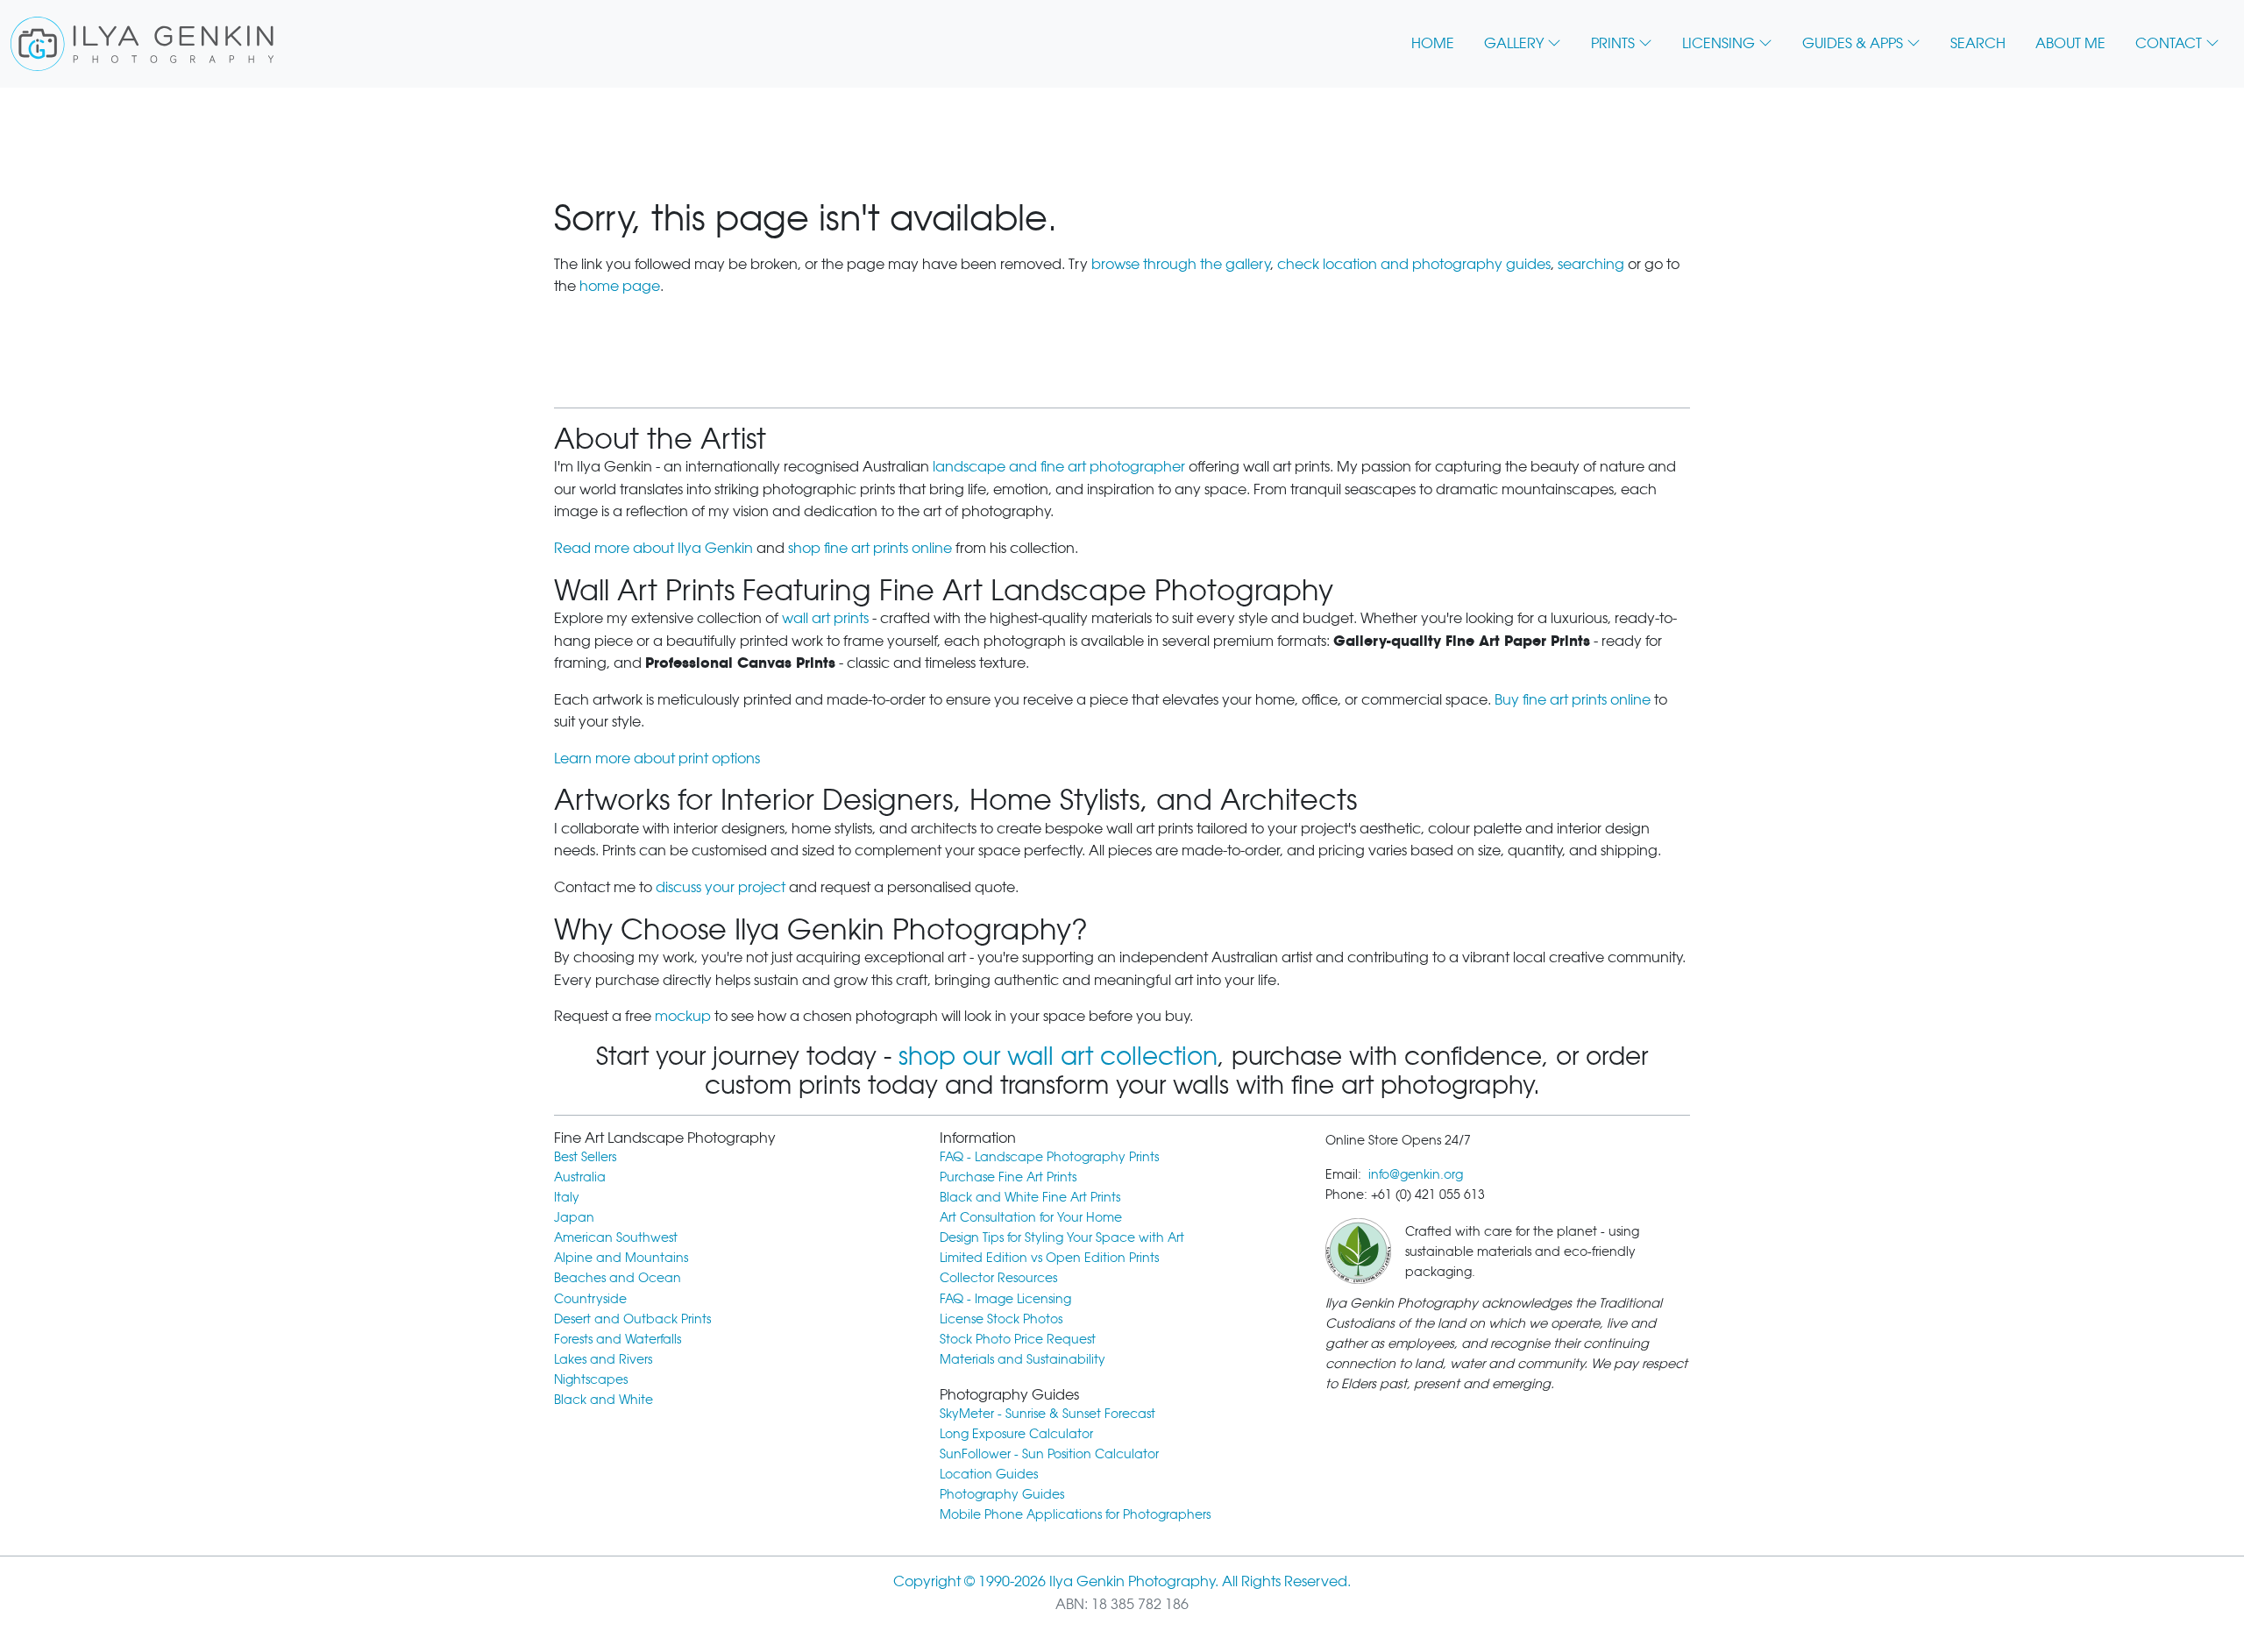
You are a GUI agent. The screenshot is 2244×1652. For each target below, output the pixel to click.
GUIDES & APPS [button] (1853, 43)
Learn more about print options (657, 759)
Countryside (590, 1298)
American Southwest (616, 1237)
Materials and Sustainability (1023, 1359)
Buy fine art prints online (1573, 700)
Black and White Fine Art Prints (1030, 1197)
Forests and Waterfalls (618, 1339)
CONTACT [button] (2169, 43)
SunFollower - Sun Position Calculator (1049, 1453)
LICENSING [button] (1719, 43)
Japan (574, 1217)
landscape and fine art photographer (1059, 467)
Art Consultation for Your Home (1031, 1217)
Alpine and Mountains (621, 1257)
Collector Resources (998, 1277)
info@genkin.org (1416, 1174)
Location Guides (989, 1474)
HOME (1433, 43)
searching (1591, 264)
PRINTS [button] (1613, 43)
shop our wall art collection (1058, 1056)
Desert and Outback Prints (632, 1319)
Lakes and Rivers (603, 1359)
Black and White (604, 1399)
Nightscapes (591, 1379)
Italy (567, 1197)
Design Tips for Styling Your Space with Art (1062, 1237)
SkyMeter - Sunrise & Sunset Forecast (1047, 1413)
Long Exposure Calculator (1016, 1433)
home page (620, 286)
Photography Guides (1002, 1494)
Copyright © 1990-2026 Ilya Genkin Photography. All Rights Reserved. (1122, 1581)
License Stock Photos (1001, 1319)
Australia (580, 1177)
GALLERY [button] (1514, 43)
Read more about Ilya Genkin (653, 548)
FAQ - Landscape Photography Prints (1049, 1156)
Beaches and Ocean (618, 1277)
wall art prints (825, 618)
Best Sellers (585, 1156)
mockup (683, 1016)
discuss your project (721, 887)
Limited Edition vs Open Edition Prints (1049, 1257)
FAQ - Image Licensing (1005, 1298)
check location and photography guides (1414, 264)
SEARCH (1978, 43)
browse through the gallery (1181, 264)
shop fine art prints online (870, 548)
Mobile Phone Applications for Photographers (1075, 1514)
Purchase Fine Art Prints (1008, 1177)
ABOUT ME (2070, 43)
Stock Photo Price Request (1018, 1339)
